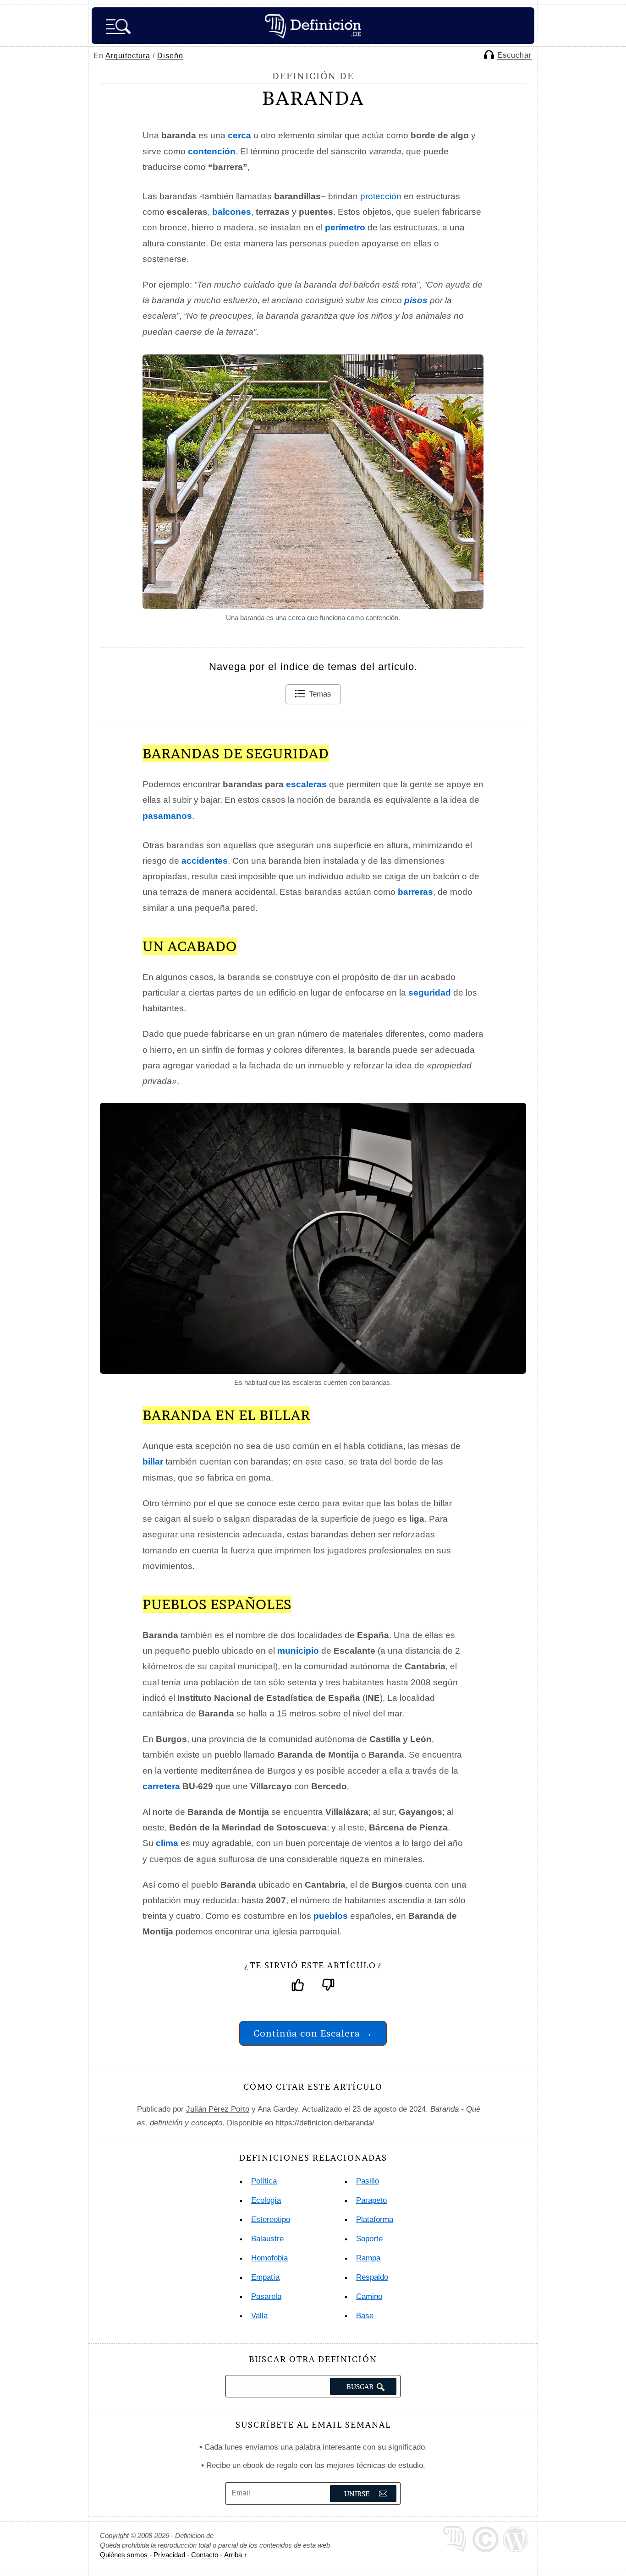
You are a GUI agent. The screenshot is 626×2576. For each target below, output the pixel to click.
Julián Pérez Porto (218, 2109)
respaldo (372, 2277)
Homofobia (269, 2258)
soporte (369, 2239)
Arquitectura (128, 56)
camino (369, 2296)
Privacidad (169, 2555)
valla (259, 2316)
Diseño (170, 56)
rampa (368, 2258)
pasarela (266, 2296)
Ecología (266, 2200)
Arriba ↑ (236, 2555)
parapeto (371, 2200)
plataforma (375, 2219)
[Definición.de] (313, 26)
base (365, 2316)
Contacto (205, 2555)
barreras (415, 892)
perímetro (345, 227)
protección (381, 196)
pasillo (368, 2181)
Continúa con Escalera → (313, 2033)
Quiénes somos (124, 2555)
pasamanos (167, 816)
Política (264, 2181)
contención (212, 151)
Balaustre (267, 2239)
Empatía (265, 2277)
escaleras (306, 784)
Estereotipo (271, 2219)
